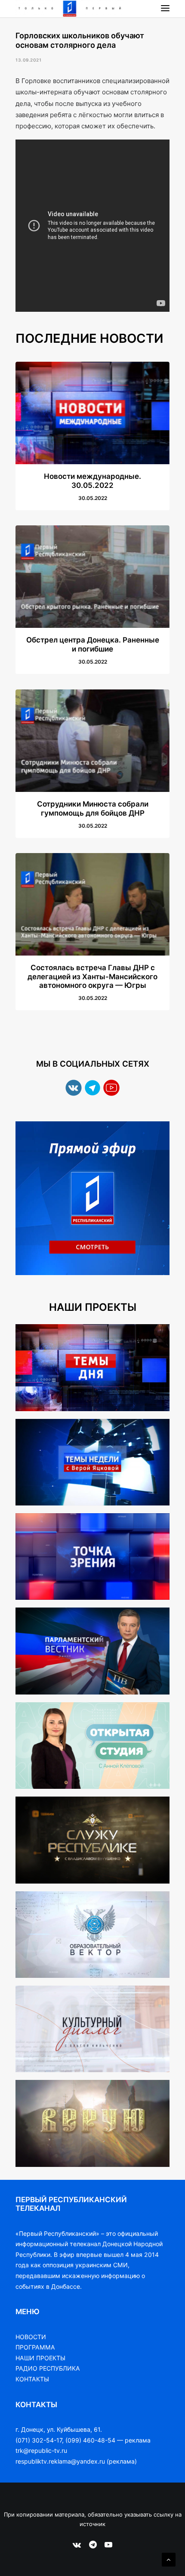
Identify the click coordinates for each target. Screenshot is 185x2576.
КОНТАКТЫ (32, 2379)
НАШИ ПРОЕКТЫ (40, 2358)
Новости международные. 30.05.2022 (92, 481)
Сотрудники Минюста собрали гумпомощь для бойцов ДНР (93, 808)
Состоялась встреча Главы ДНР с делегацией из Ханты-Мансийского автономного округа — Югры (92, 976)
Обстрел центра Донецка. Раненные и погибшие (93, 644)
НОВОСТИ (31, 2337)
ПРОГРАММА (35, 2347)
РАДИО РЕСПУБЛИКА (48, 2368)
